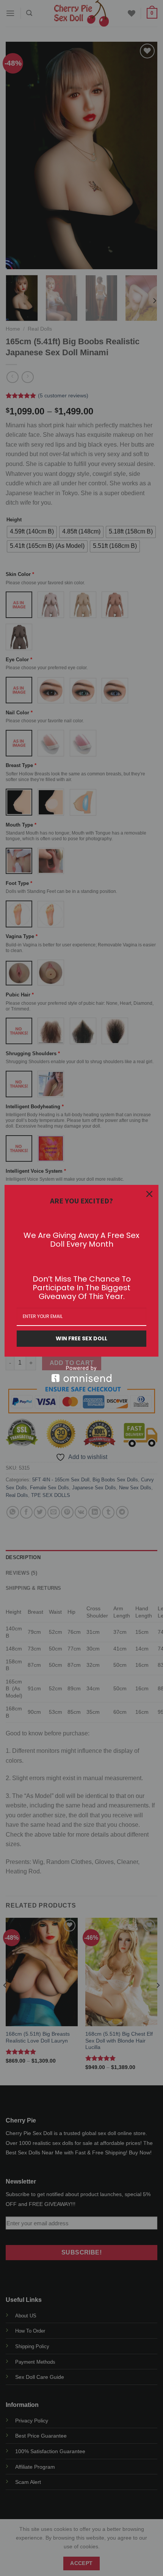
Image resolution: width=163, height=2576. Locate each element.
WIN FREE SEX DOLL (81, 1338)
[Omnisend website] (81, 1374)
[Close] (149, 1194)
